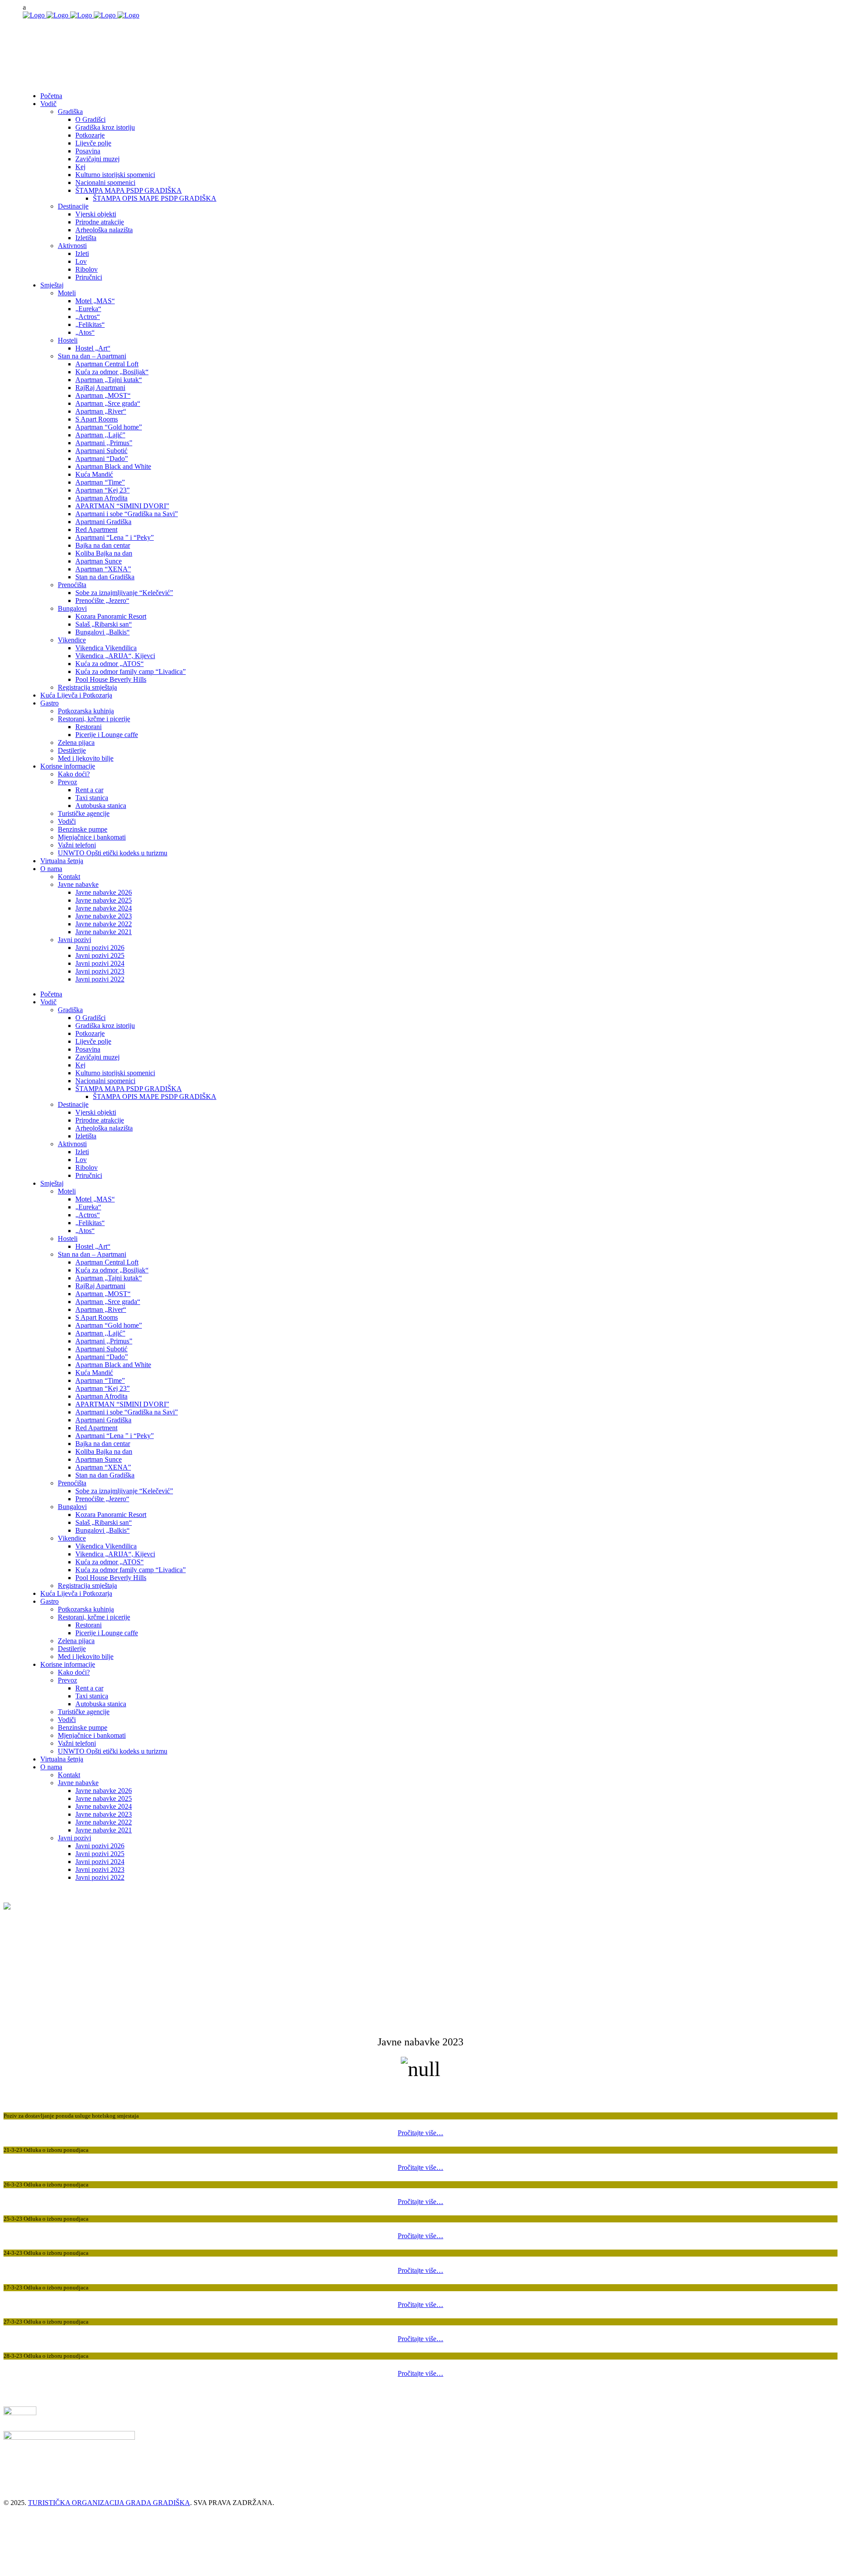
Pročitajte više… (420, 2133)
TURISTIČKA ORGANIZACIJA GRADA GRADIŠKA (109, 2503)
